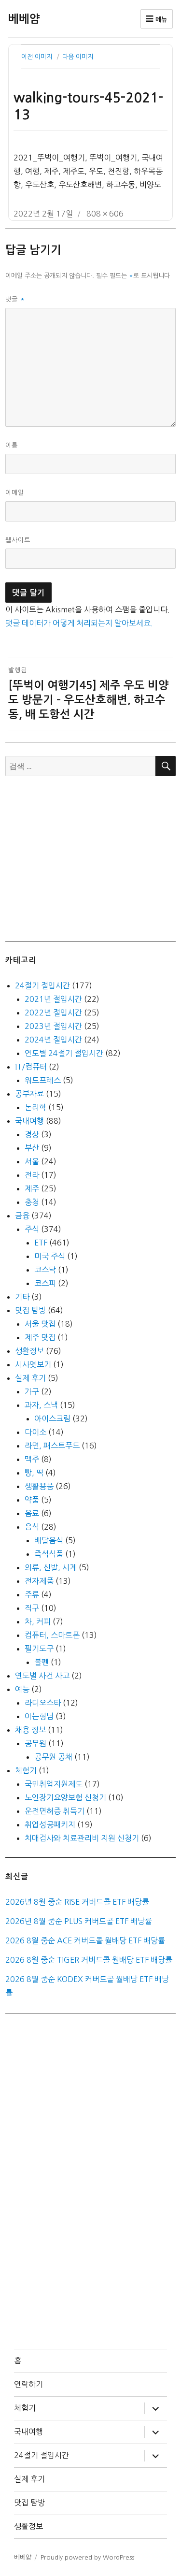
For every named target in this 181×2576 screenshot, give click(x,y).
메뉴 (160, 20)
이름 (12, 445)
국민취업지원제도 (54, 1784)
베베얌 (24, 19)
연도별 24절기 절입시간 (64, 1053)
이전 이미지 (37, 57)
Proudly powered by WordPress (87, 2557)
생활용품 (39, 1486)
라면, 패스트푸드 (52, 1446)
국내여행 (29, 1121)
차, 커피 (38, 1621)
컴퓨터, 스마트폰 (52, 1635)
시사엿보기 (33, 1364)
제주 (32, 1188)
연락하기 (28, 2384)
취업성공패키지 (50, 1824)
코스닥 (45, 1270)
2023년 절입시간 (53, 1026)
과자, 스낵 (41, 1405)
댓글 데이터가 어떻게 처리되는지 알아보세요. (79, 623)
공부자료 (29, 1094)
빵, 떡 (34, 1473)
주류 (32, 1594)
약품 (32, 1500)
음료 (32, 1513)
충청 (32, 1202)
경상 (32, 1134)
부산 (32, 1148)
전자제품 (39, 1581)
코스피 (45, 1283)
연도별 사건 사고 (42, 1676)
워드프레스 (43, 1080)
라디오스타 (43, 1703)
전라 (32, 1175)
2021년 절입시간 (53, 999)
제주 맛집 (40, 1337)
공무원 (35, 1743)
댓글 (15, 299)
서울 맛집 (40, 1324)
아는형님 (39, 1716)
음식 (32, 1527)
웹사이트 (18, 540)
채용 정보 (30, 1730)
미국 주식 (50, 1256)
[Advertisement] (93, 864)
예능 (22, 1689)
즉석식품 (49, 1554)
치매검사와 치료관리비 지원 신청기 (82, 1838)
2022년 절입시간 (53, 1013)
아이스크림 (52, 1418)
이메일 (15, 493)
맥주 (32, 1459)
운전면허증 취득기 (55, 1811)
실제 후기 (30, 1378)
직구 (32, 1608)
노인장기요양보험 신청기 (65, 1797)
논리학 (35, 1107)
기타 (22, 1297)
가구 (32, 1391)
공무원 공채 (53, 1757)
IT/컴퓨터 (31, 1067)
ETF (41, 1243)
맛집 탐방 (30, 1310)
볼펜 (42, 1662)
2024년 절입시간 (53, 1040)
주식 (32, 1229)
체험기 (26, 1770)
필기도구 (39, 1649)
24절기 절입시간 (42, 985)
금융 (22, 1216)
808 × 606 (105, 214)
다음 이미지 (78, 57)
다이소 (35, 1432)
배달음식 (49, 1540)
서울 (32, 1161)
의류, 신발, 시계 (51, 1567)
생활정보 (29, 1351)
